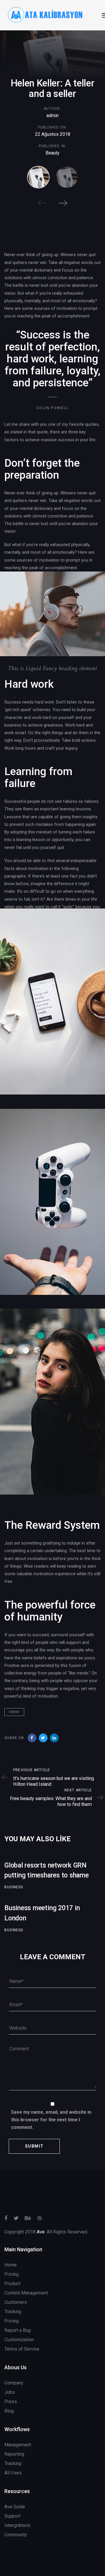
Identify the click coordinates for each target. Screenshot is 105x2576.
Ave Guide (15, 2507)
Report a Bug (17, 2330)
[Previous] (42, 203)
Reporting (14, 2454)
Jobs (10, 2392)
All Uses (13, 2473)
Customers (16, 2302)
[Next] (63, 203)
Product (12, 2284)
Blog (9, 2411)
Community (16, 2535)
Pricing (12, 2274)
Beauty (52, 153)
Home (10, 2265)
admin (52, 115)
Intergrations (17, 2525)
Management (18, 2445)
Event (14, 1712)
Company (14, 2383)
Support (12, 2516)
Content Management (26, 2293)
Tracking (13, 2312)
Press (11, 2402)
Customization (19, 2340)
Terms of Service (22, 2349)
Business (14, 1887)
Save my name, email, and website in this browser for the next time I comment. (51, 2120)
